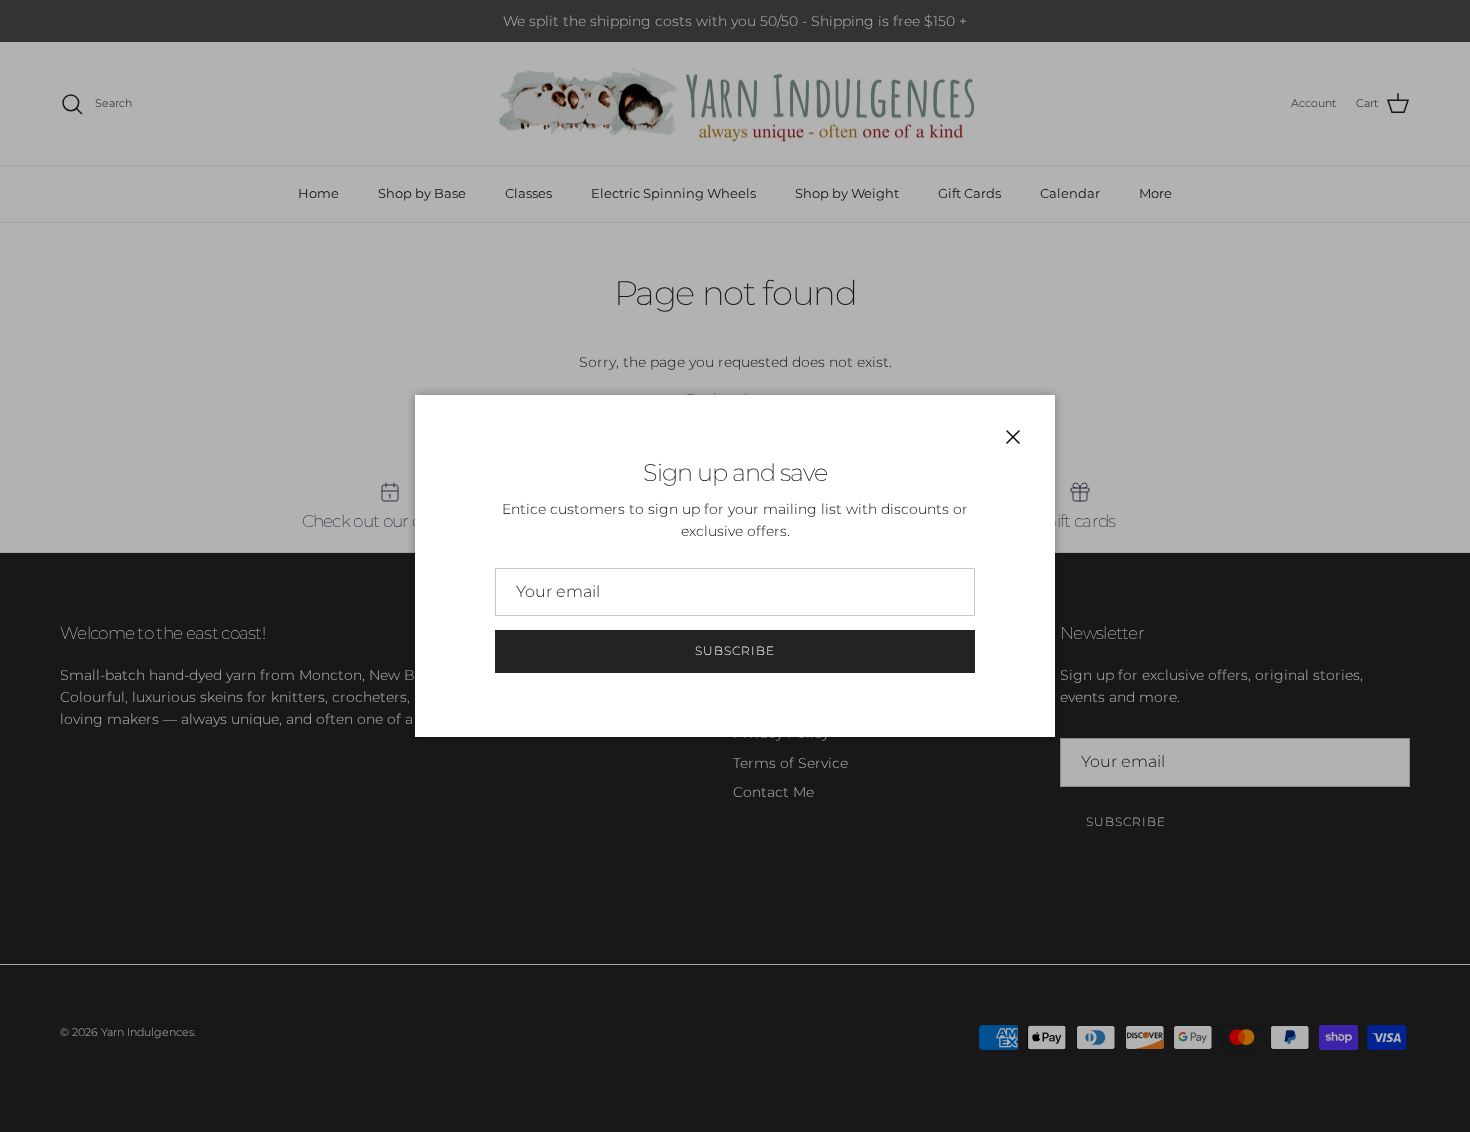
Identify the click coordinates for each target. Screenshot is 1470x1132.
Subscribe (735, 650)
